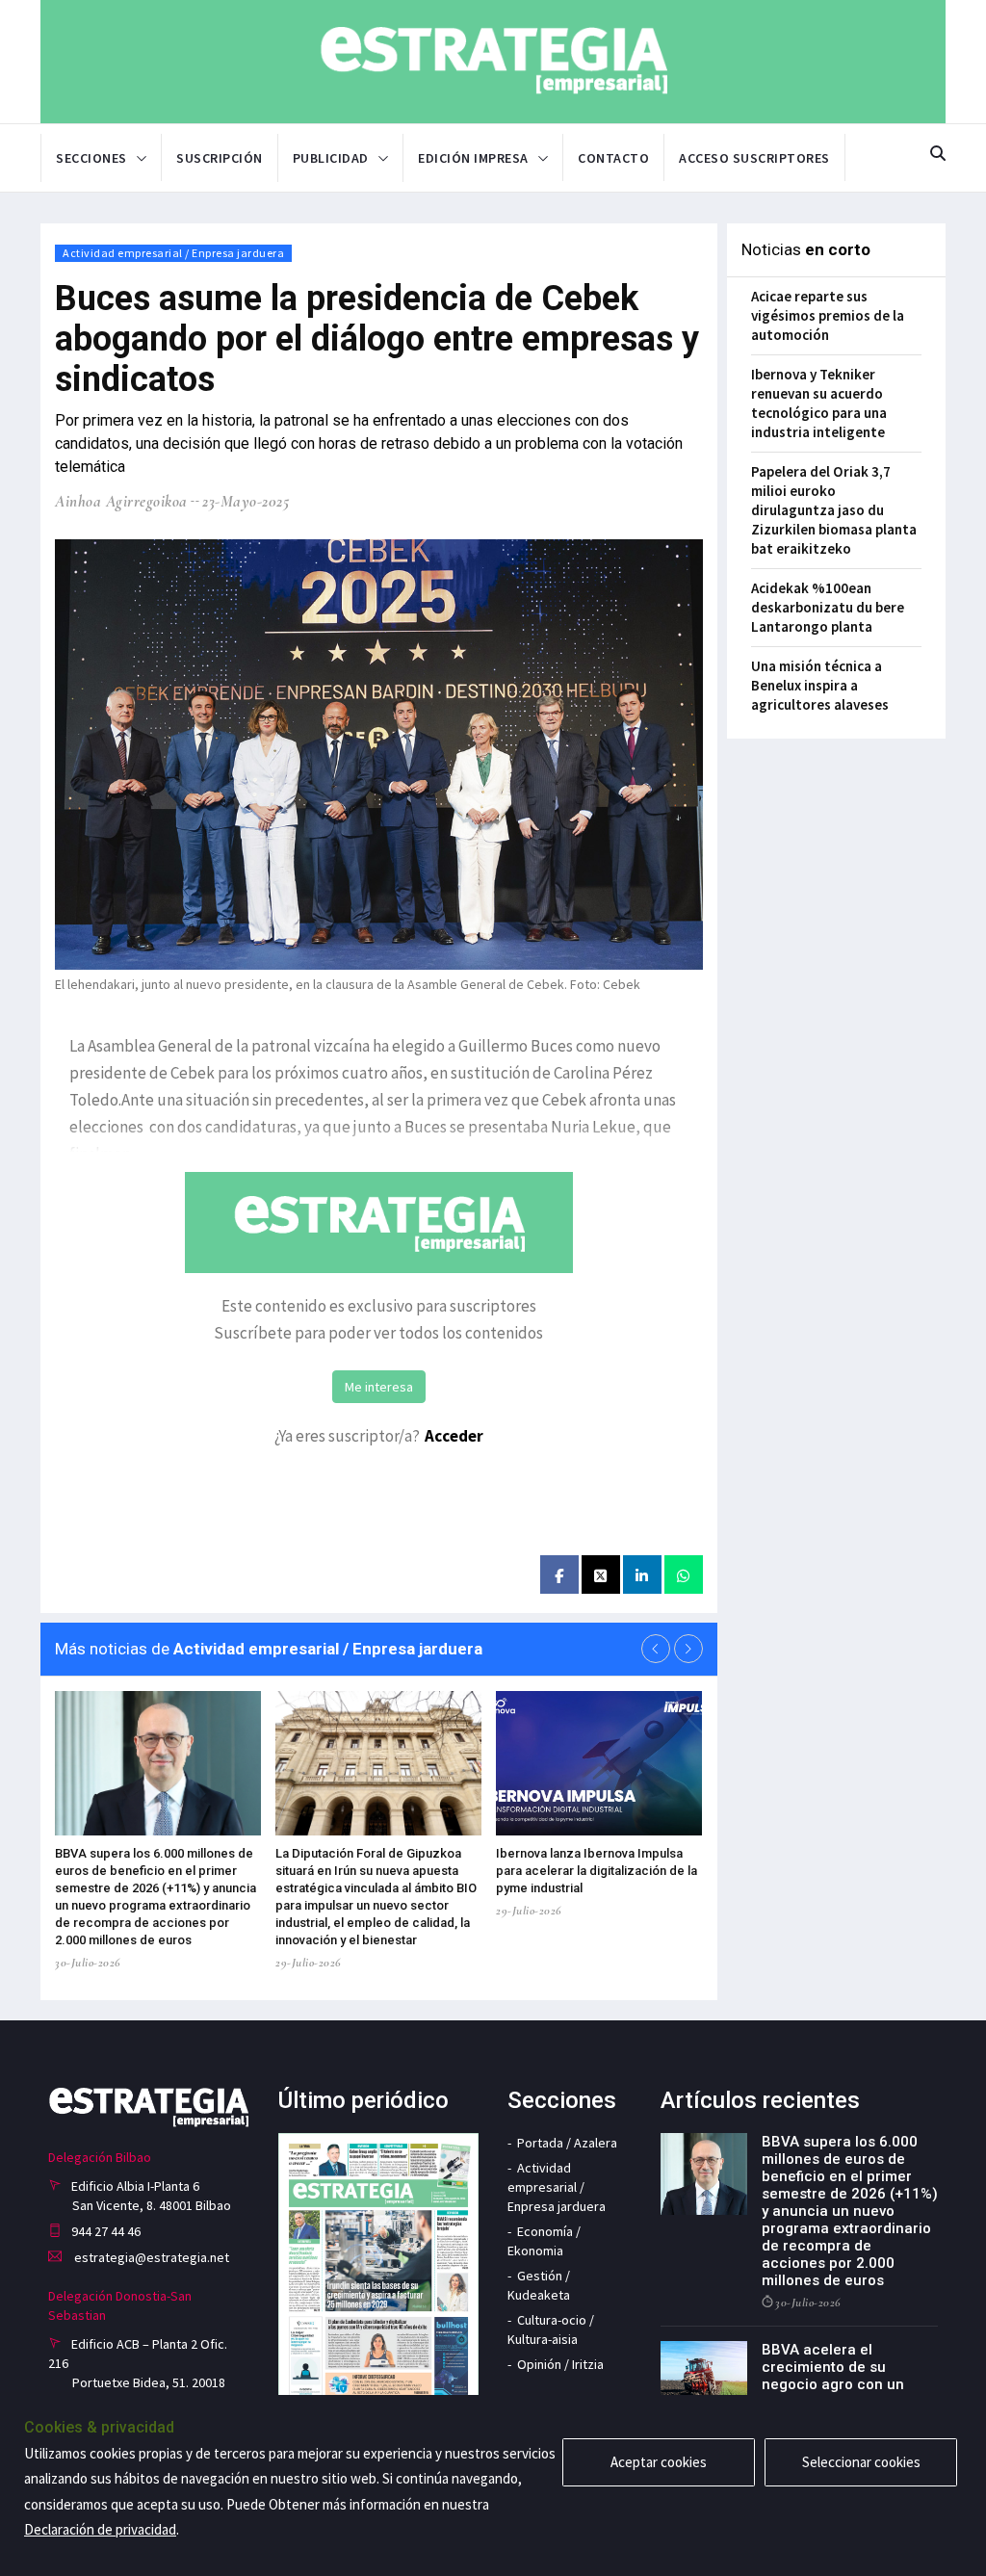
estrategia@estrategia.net (150, 2257)
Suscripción (220, 158)
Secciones (91, 158)
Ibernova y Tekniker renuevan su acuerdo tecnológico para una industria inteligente (819, 403)
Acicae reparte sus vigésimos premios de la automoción (828, 315)
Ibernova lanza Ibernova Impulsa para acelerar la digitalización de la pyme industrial (597, 1871)
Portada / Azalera (567, 2143)
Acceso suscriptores (754, 158)
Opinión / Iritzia (560, 2364)
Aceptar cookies (659, 2462)
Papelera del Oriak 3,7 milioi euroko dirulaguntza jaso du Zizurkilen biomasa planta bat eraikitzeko (834, 510)
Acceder (454, 1436)
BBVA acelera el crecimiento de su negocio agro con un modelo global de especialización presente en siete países (849, 2393)
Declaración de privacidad (100, 2529)
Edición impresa (473, 158)
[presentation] (656, 1649)
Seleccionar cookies (861, 2462)
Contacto (613, 158)
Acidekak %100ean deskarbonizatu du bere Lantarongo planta (828, 607)
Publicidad (331, 158)
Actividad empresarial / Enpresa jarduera (173, 253)
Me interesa (379, 1387)
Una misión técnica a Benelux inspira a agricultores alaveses (820, 685)
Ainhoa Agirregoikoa (121, 501)
